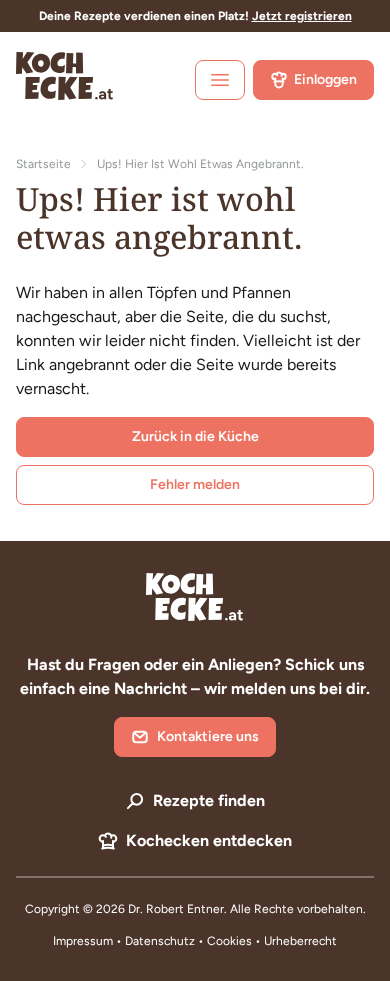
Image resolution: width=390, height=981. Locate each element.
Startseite (43, 164)
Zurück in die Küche (195, 436)
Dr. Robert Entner (176, 909)
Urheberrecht (300, 941)
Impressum (83, 941)
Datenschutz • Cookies (190, 941)
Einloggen (325, 79)
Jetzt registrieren (302, 16)
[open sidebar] (220, 80)
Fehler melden (195, 484)
